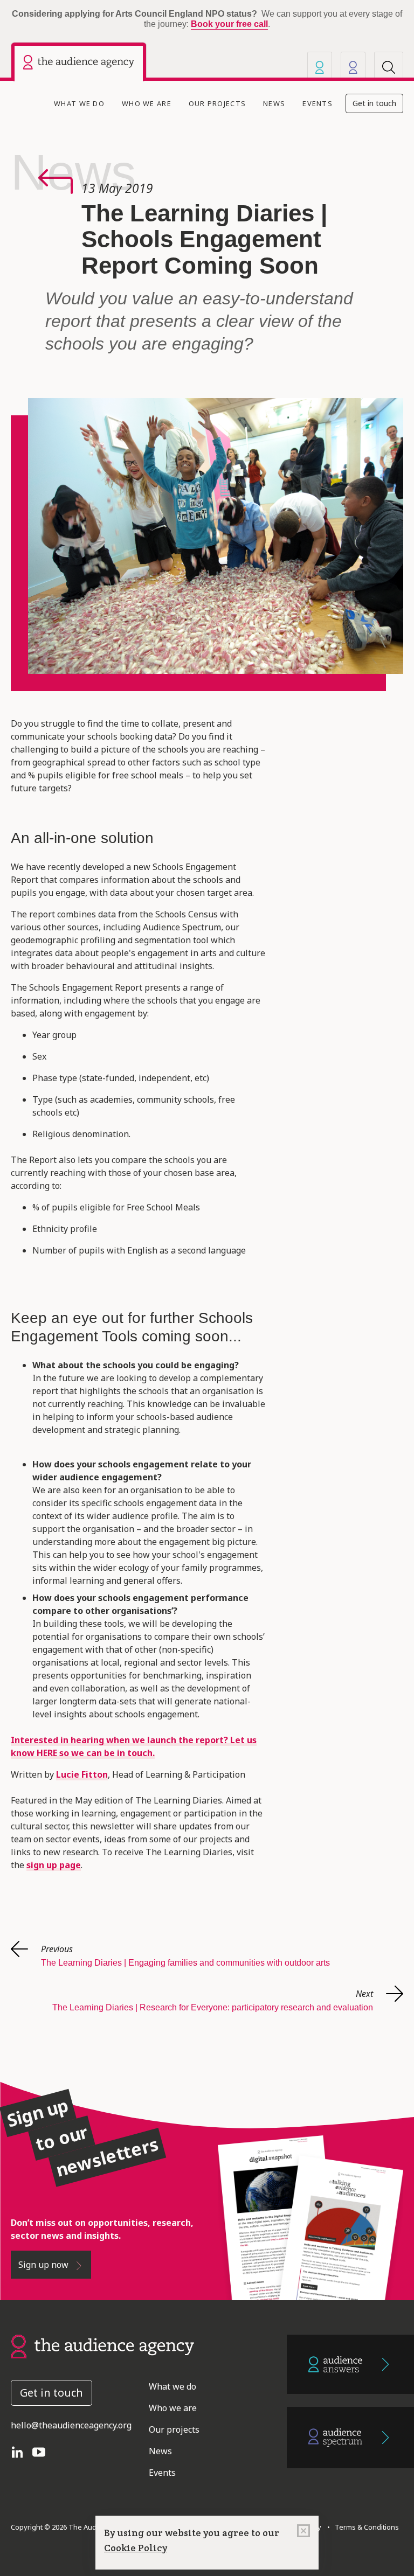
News (274, 103)
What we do (79, 103)
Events (318, 103)
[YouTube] (43, 2451)
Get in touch (374, 103)
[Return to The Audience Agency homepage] (102, 2345)
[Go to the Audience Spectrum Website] (350, 2438)
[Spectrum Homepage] (353, 67)
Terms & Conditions (365, 2527)
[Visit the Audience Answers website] (320, 67)
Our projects (217, 103)
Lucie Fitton (82, 1774)
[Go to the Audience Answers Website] (350, 2365)
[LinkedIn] (22, 2451)
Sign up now (44, 2265)
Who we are (147, 103)
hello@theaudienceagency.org (71, 2425)
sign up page (54, 1865)
